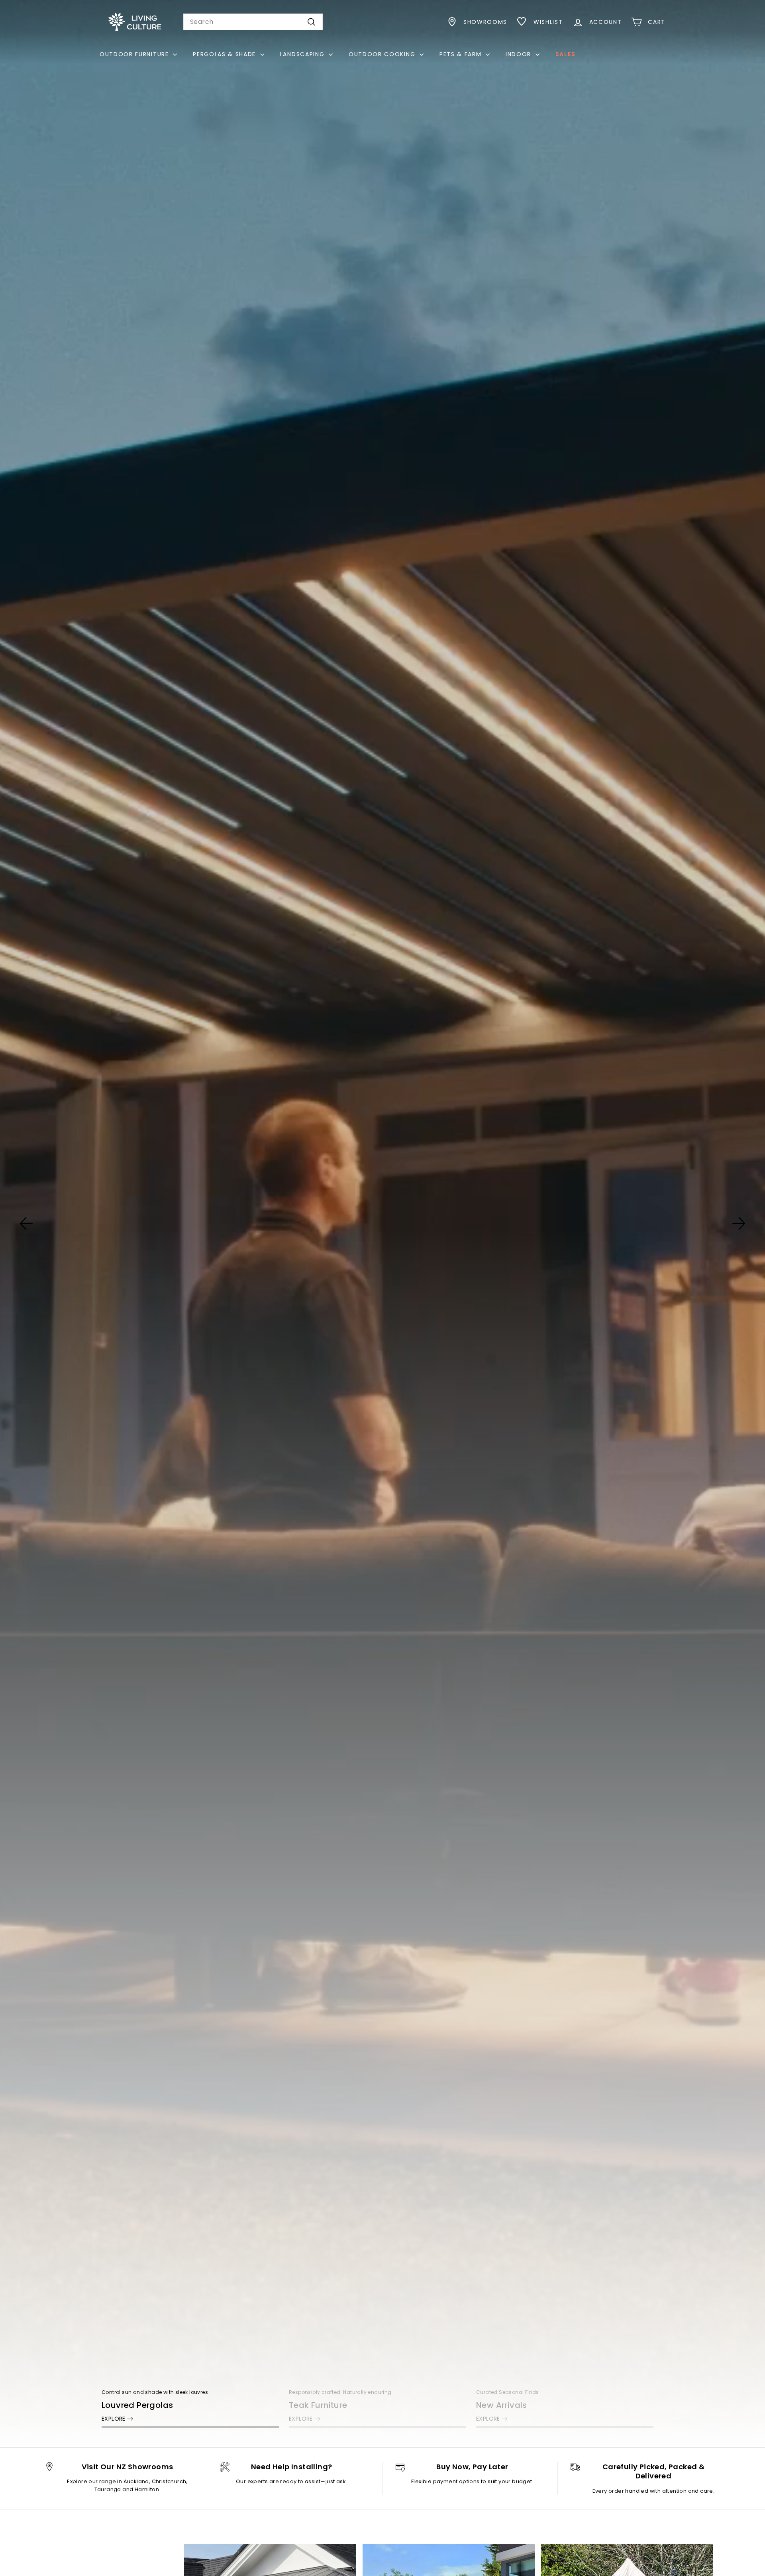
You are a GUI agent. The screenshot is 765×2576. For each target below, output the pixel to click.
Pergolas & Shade (226, 54)
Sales (565, 54)
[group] (382, 1224)
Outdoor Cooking (383, 54)
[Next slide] (739, 1223)
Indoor (520, 54)
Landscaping (303, 54)
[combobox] (253, 22)
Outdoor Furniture (135, 54)
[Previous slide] (26, 1223)
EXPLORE (114, 2419)
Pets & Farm (462, 54)
